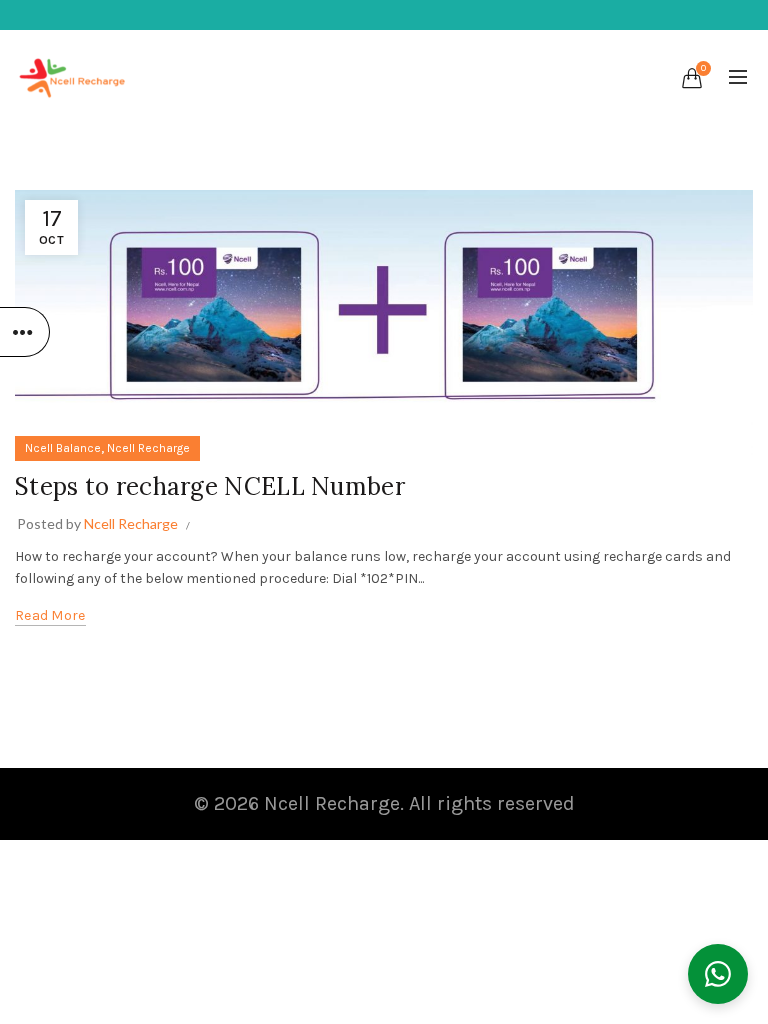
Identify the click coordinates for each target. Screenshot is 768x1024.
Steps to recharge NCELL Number (210, 486)
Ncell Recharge (148, 448)
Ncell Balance (63, 448)
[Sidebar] (25, 332)
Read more (50, 615)
